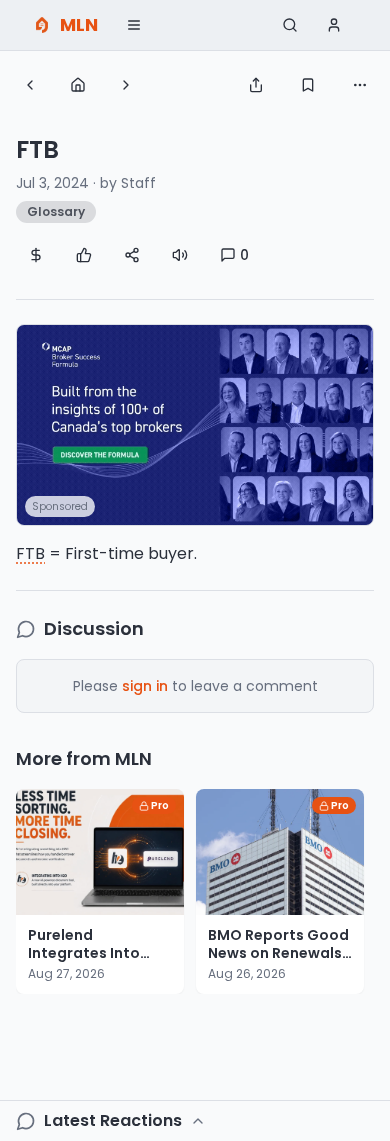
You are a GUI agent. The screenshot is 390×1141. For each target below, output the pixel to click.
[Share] (256, 85)
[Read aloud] (180, 255)
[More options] (360, 85)
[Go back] (30, 85)
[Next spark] (126, 85)
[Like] (84, 255)
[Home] (78, 85)
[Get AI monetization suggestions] (36, 255)
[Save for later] (308, 85)
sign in (145, 686)
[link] (195, 425)
